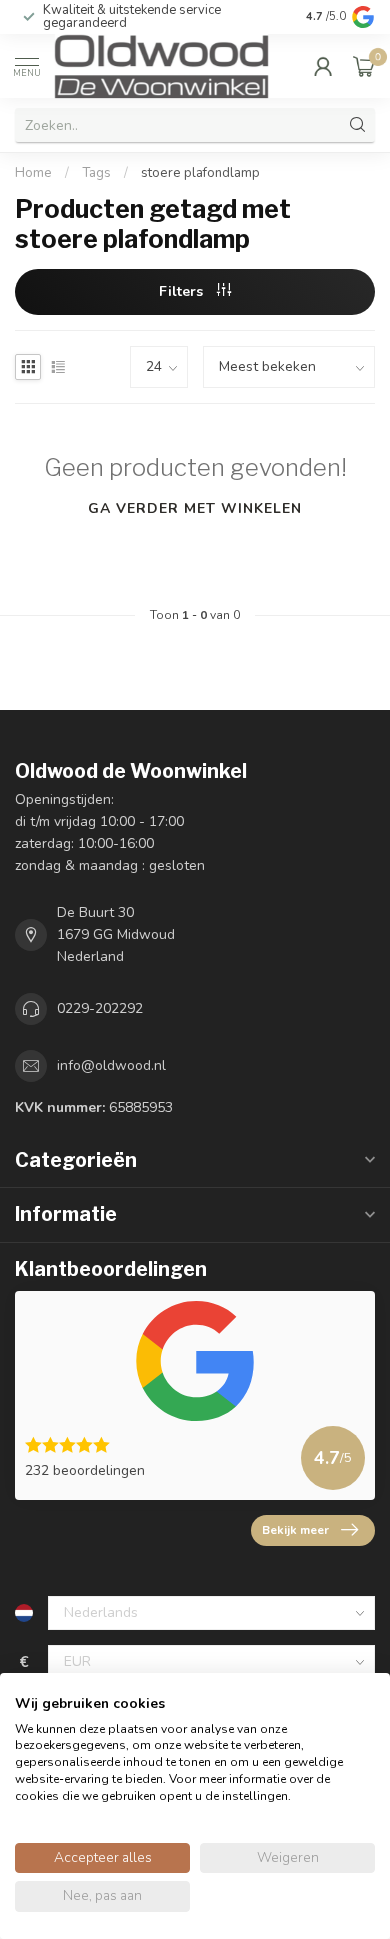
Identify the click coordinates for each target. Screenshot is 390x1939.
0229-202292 (100, 1008)
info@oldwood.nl (111, 1065)
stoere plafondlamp (200, 173)
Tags (96, 173)
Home (33, 173)
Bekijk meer (295, 1530)
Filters (183, 291)
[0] (364, 66)
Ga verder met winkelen (195, 508)
